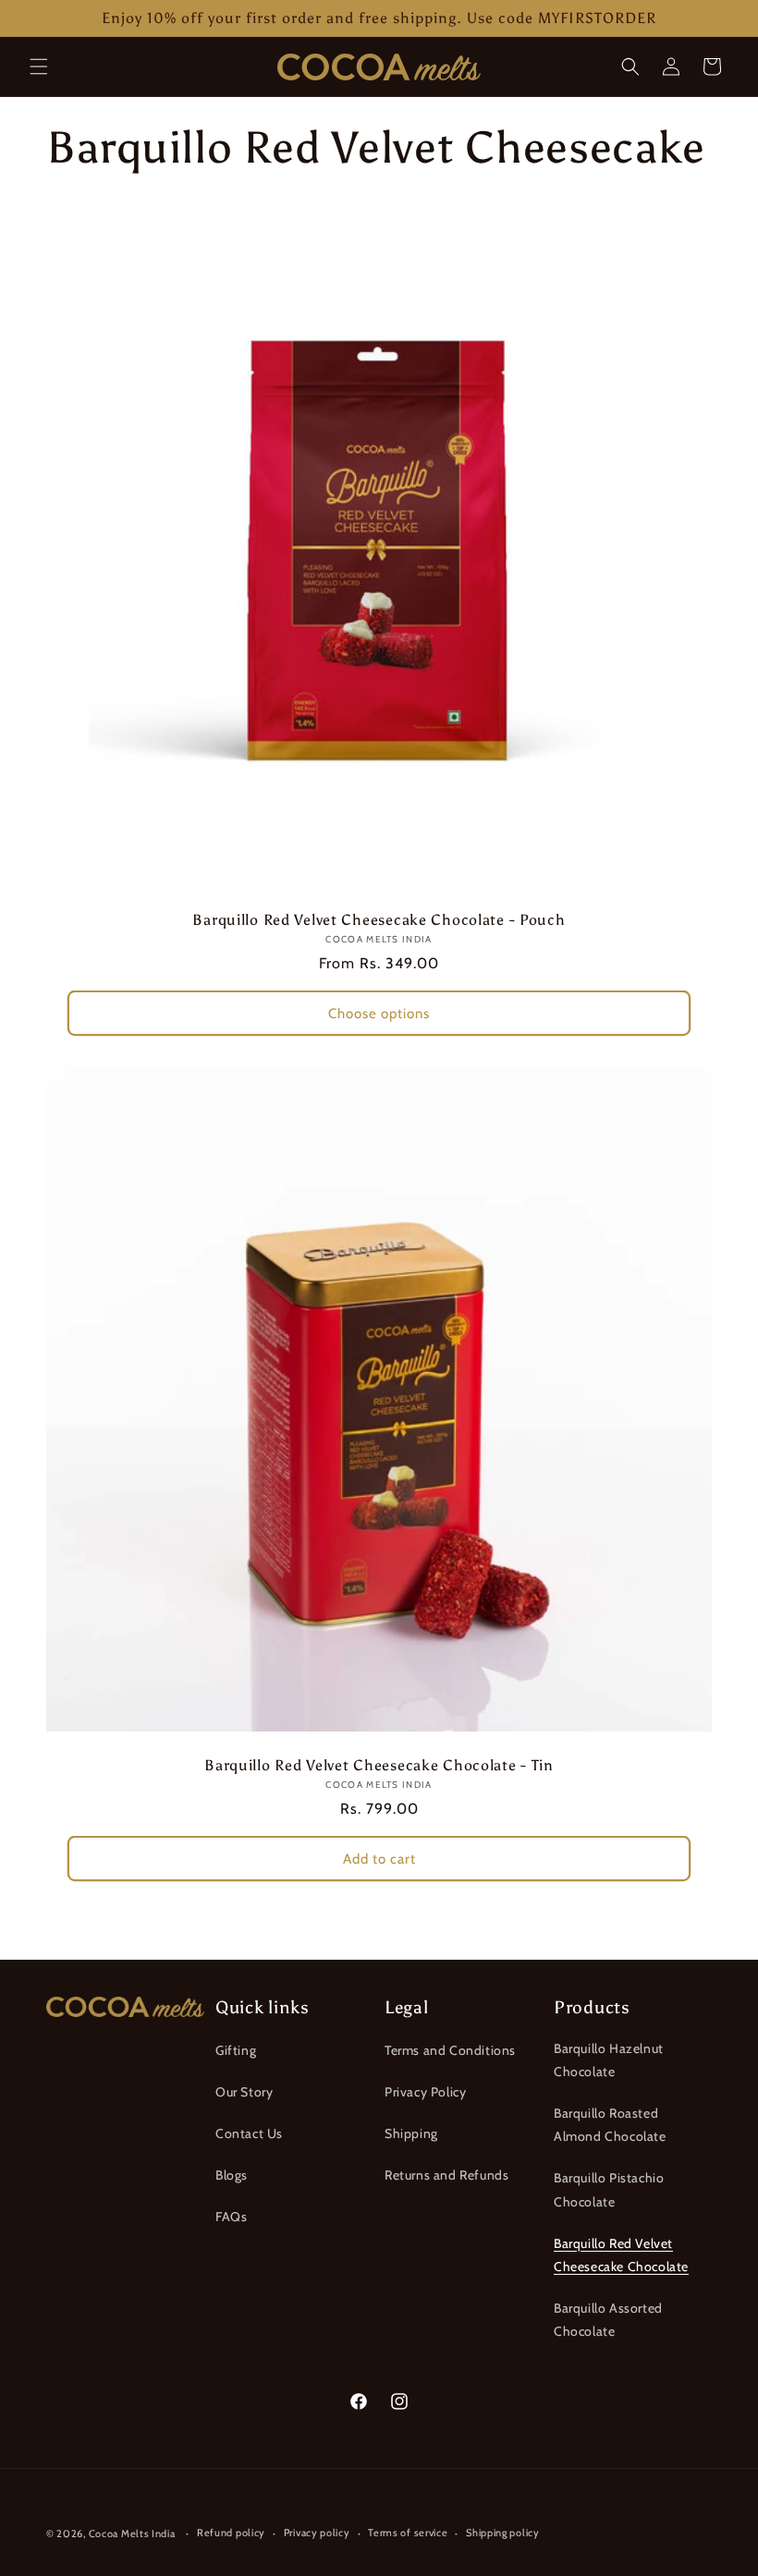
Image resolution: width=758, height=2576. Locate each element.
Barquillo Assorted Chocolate (608, 2320)
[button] (39, 67)
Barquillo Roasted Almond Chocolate (610, 2125)
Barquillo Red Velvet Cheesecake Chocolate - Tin (379, 1765)
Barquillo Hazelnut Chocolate (609, 2060)
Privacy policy (317, 2533)
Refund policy (231, 2533)
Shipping (411, 2133)
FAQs (231, 2217)
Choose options (379, 1014)
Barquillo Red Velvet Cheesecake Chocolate (621, 2255)
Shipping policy (503, 2533)
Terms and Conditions (450, 2050)
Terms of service (408, 2533)
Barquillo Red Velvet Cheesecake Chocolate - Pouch (379, 920)
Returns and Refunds (446, 2175)
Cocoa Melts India (132, 2533)
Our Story (244, 2092)
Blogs (232, 2175)
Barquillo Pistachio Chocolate (609, 2189)
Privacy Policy (425, 2092)
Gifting (236, 2050)
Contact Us (249, 2133)
